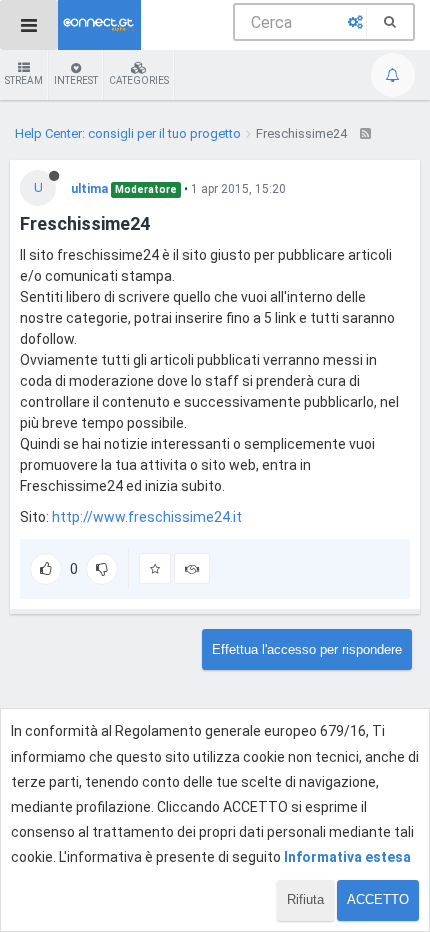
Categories (139, 80)
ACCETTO (378, 899)
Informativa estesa (347, 857)
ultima (89, 189)
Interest (76, 80)
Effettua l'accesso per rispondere (307, 649)
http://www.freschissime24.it (147, 517)
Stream (24, 80)
